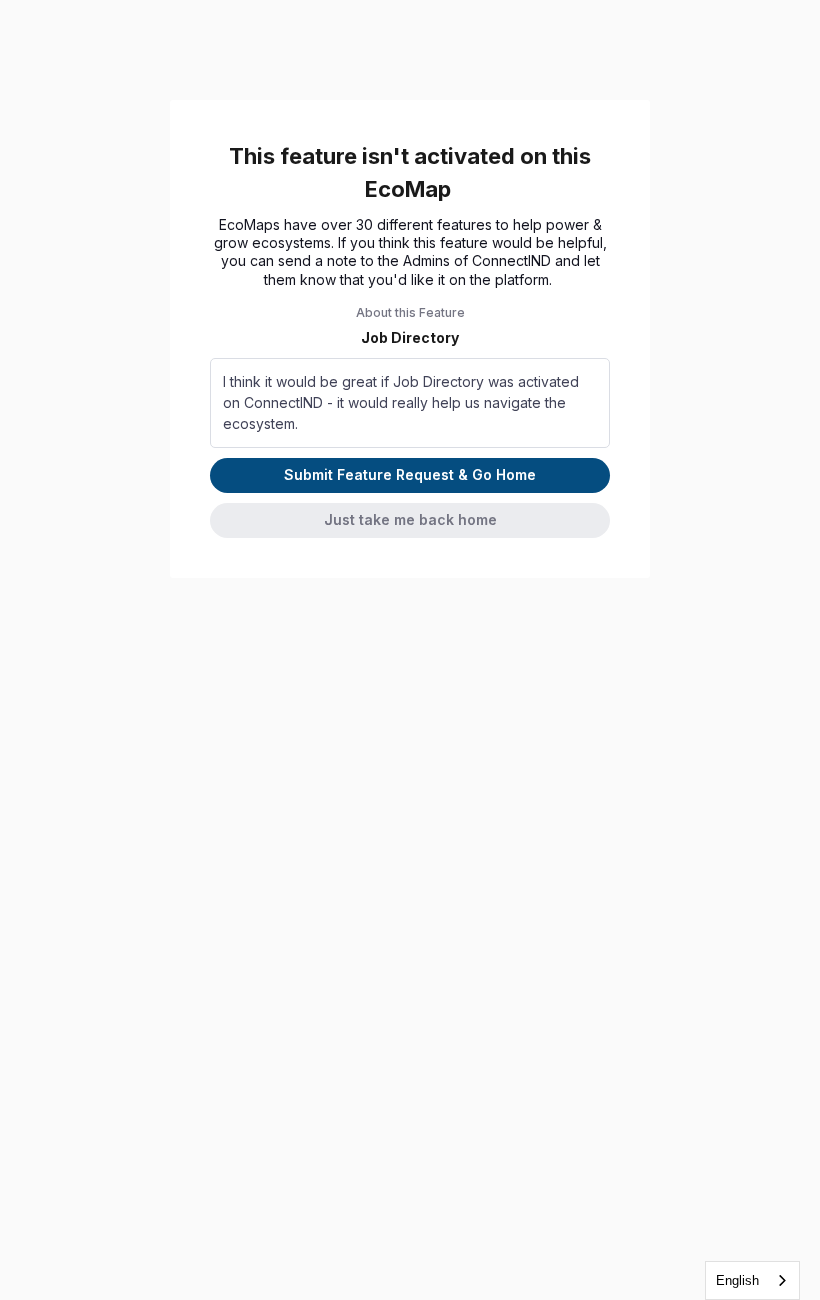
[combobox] (752, 1280)
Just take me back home (410, 519)
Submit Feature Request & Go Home (410, 474)
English (737, 1280)
